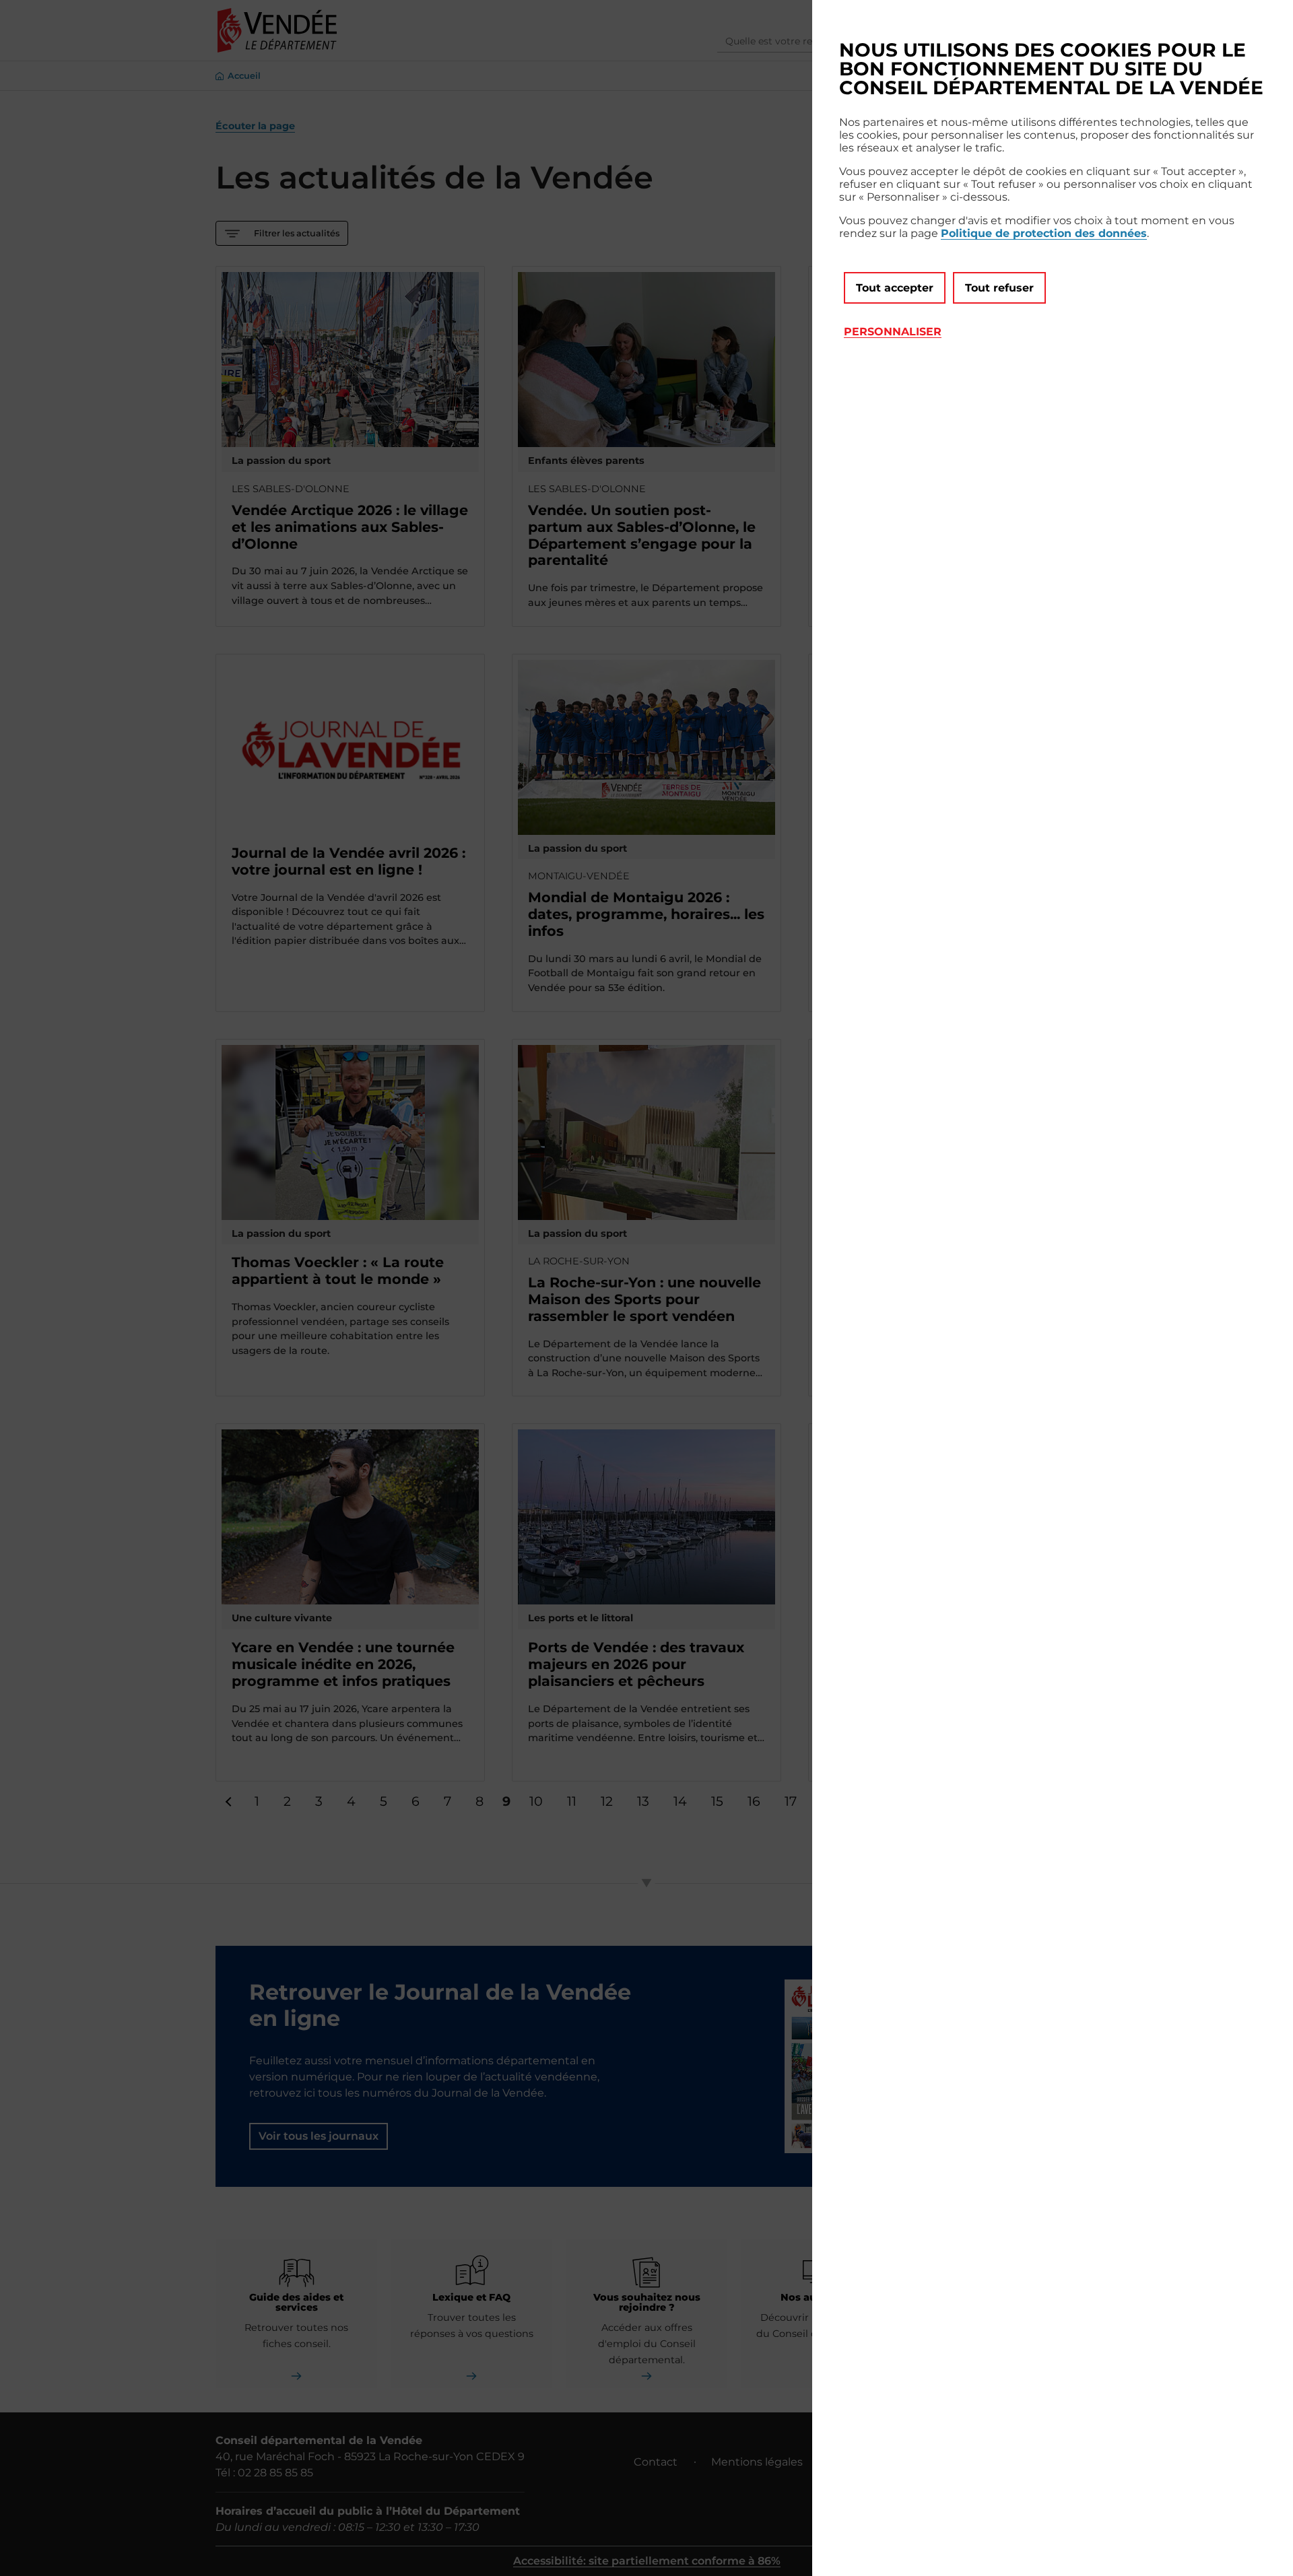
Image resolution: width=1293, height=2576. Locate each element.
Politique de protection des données (1044, 233)
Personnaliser (893, 332)
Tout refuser (999, 288)
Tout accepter (895, 288)
